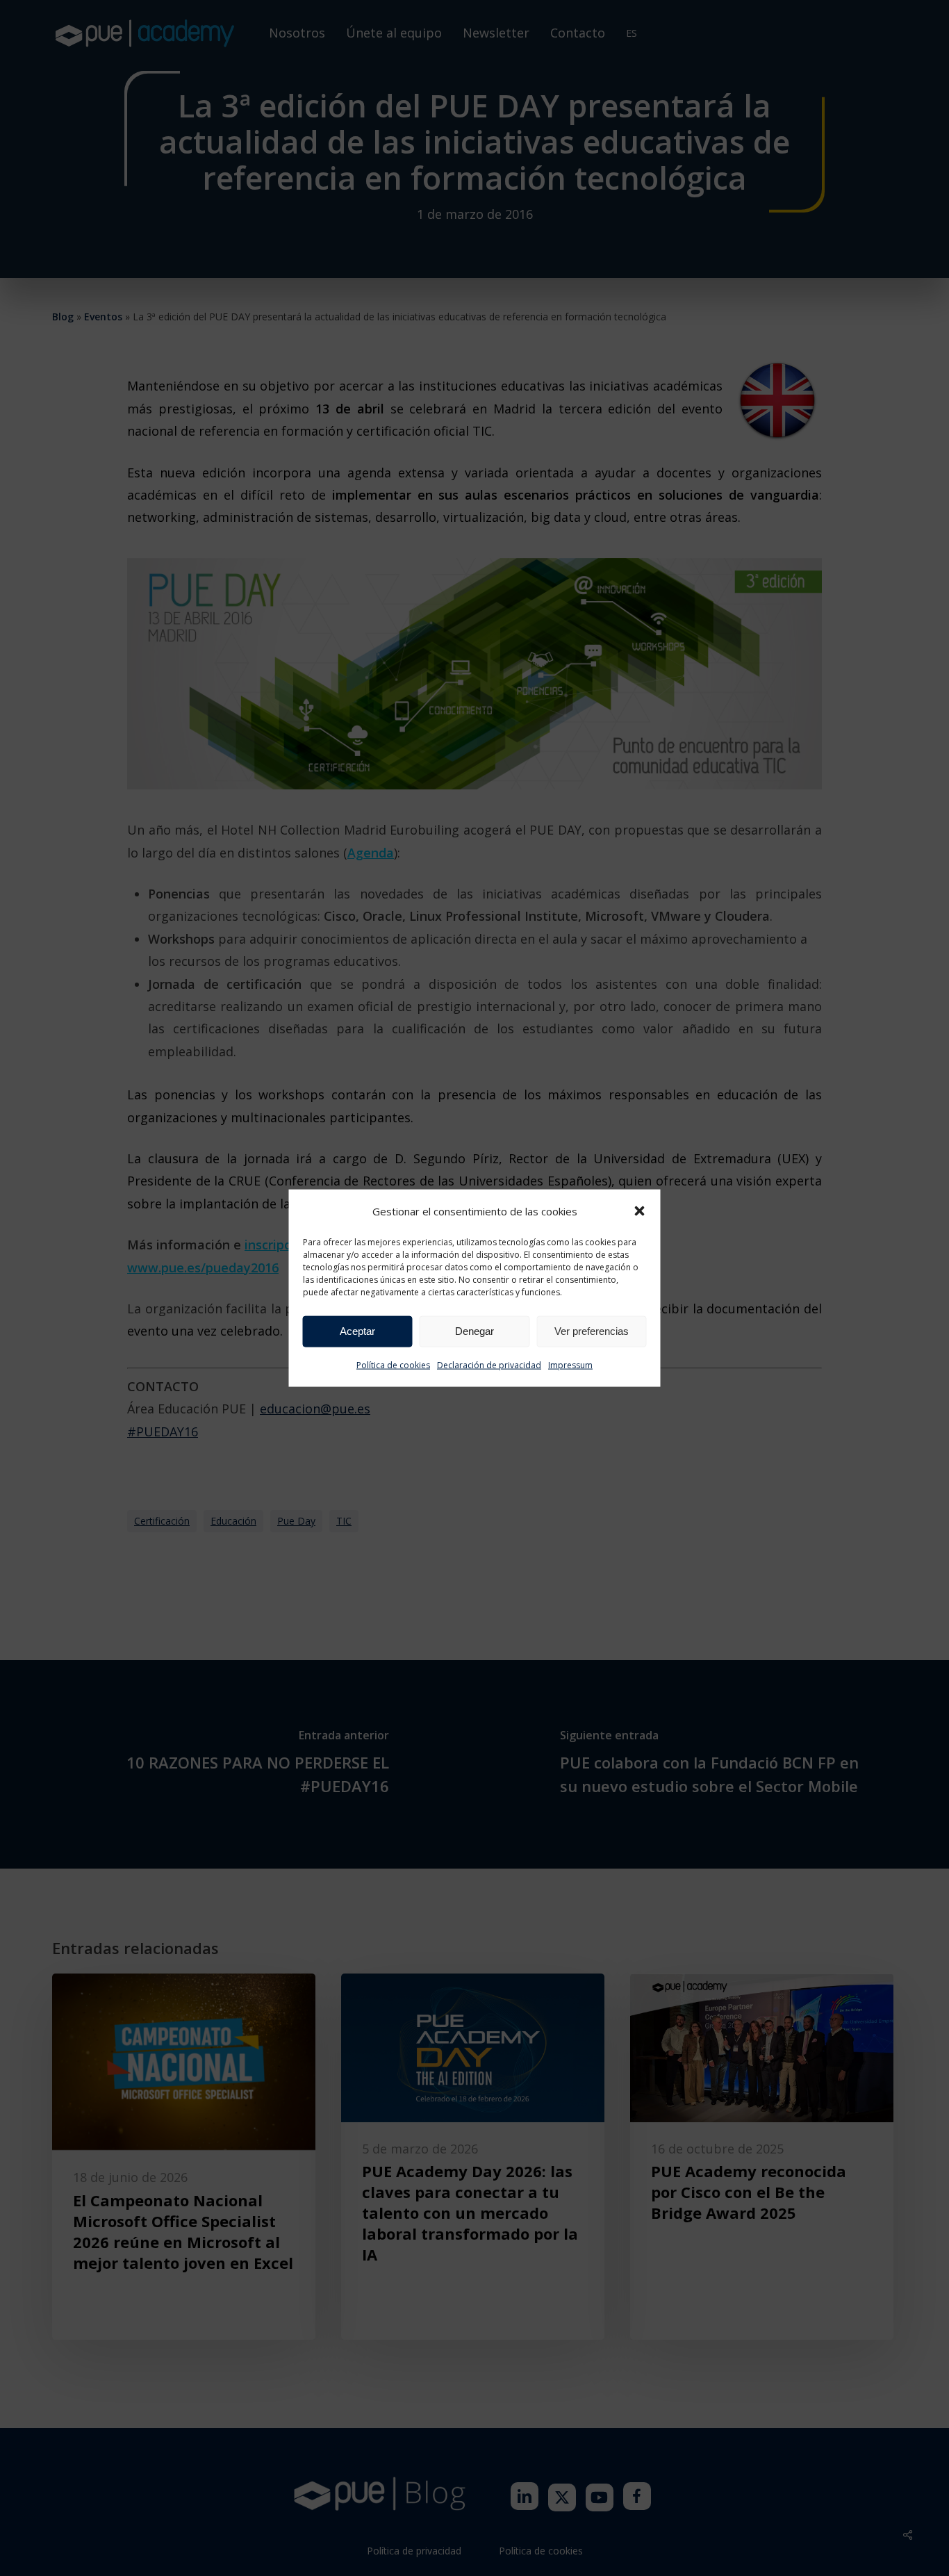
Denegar (474, 1331)
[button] (640, 1211)
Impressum (570, 1365)
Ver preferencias (592, 1331)
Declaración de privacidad (489, 1365)
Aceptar (357, 1331)
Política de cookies (393, 1365)
